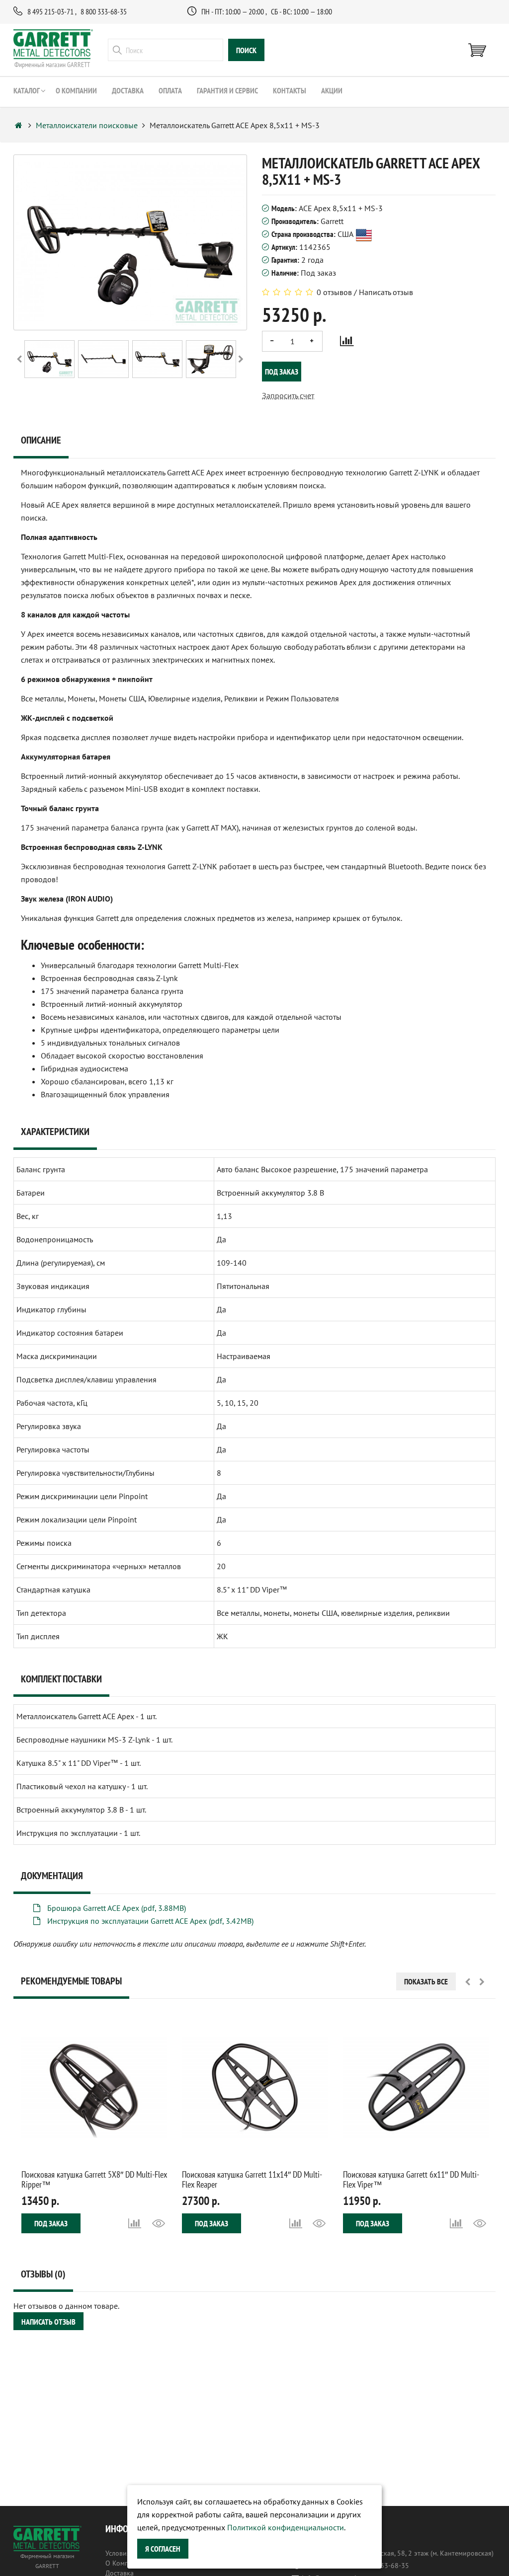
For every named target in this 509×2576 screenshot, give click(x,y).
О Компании (125, 2563)
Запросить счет (288, 395)
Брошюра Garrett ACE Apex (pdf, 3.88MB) (116, 1908)
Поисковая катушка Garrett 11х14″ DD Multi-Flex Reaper (252, 2179)
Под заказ (282, 372)
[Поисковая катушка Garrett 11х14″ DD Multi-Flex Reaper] (255, 2087)
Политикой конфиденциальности (286, 2527)
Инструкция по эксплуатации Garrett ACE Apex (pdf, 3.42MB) (149, 1921)
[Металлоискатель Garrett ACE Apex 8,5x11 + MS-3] (49, 359)
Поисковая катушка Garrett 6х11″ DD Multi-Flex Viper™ (411, 2179)
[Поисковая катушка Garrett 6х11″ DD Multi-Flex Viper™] (416, 2087)
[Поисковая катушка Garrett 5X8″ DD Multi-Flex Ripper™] (94, 2087)
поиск (246, 50)
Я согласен (163, 2549)
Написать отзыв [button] (48, 2322)
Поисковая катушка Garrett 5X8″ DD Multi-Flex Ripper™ (94, 2179)
